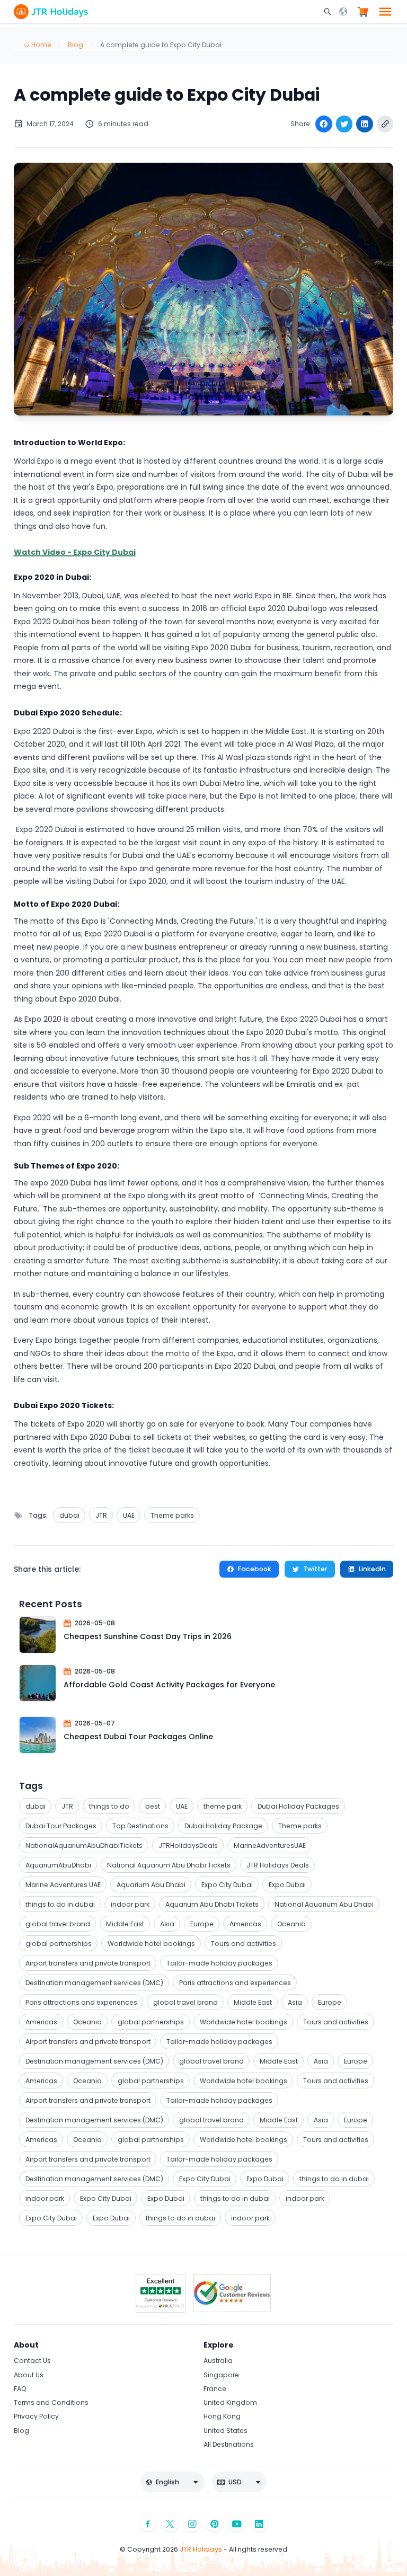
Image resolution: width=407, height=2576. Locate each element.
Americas (245, 1924)
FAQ (20, 2389)
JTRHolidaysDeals (188, 1845)
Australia (218, 2361)
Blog (21, 2431)
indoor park (130, 1904)
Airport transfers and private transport (88, 1963)
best (153, 1806)
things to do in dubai (60, 1904)
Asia (167, 1924)
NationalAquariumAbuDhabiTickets (84, 1845)
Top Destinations (140, 1826)
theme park (223, 1806)
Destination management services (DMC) (94, 1983)
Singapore (221, 2375)
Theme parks (172, 1515)
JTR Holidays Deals (278, 1865)
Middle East (125, 1924)
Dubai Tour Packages (61, 1826)
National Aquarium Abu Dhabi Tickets (169, 1865)
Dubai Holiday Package (223, 1826)
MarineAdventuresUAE (270, 1845)
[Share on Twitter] (344, 124)
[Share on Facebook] (324, 124)
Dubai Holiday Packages (298, 1806)
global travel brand (58, 1924)
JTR (101, 1515)
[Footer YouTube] (237, 2523)
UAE (129, 1515)
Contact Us (32, 2361)
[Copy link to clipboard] (385, 124)
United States (225, 2431)
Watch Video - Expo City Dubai (75, 552)
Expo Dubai (287, 1885)
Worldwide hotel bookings (151, 1944)
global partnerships (59, 1944)
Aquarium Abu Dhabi (151, 1885)
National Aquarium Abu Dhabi (324, 1904)
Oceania (291, 1924)
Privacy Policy (36, 2416)
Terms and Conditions (51, 2402)
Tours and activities (244, 1944)
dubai (69, 1515)
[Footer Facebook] (148, 2523)
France (215, 2389)
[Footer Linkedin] (259, 2523)
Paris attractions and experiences (235, 1983)
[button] (329, 12)
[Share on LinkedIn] (365, 124)
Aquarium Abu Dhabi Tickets (212, 1904)
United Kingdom (230, 2402)
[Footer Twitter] (170, 2523)
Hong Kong (222, 2416)
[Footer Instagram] (192, 2523)
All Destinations (229, 2444)
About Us (29, 2375)
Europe (202, 1924)
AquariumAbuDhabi (58, 1865)
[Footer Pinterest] (215, 2523)
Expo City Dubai (227, 1885)
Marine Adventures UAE (63, 1885)
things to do (109, 1806)
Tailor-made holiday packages (219, 1963)
